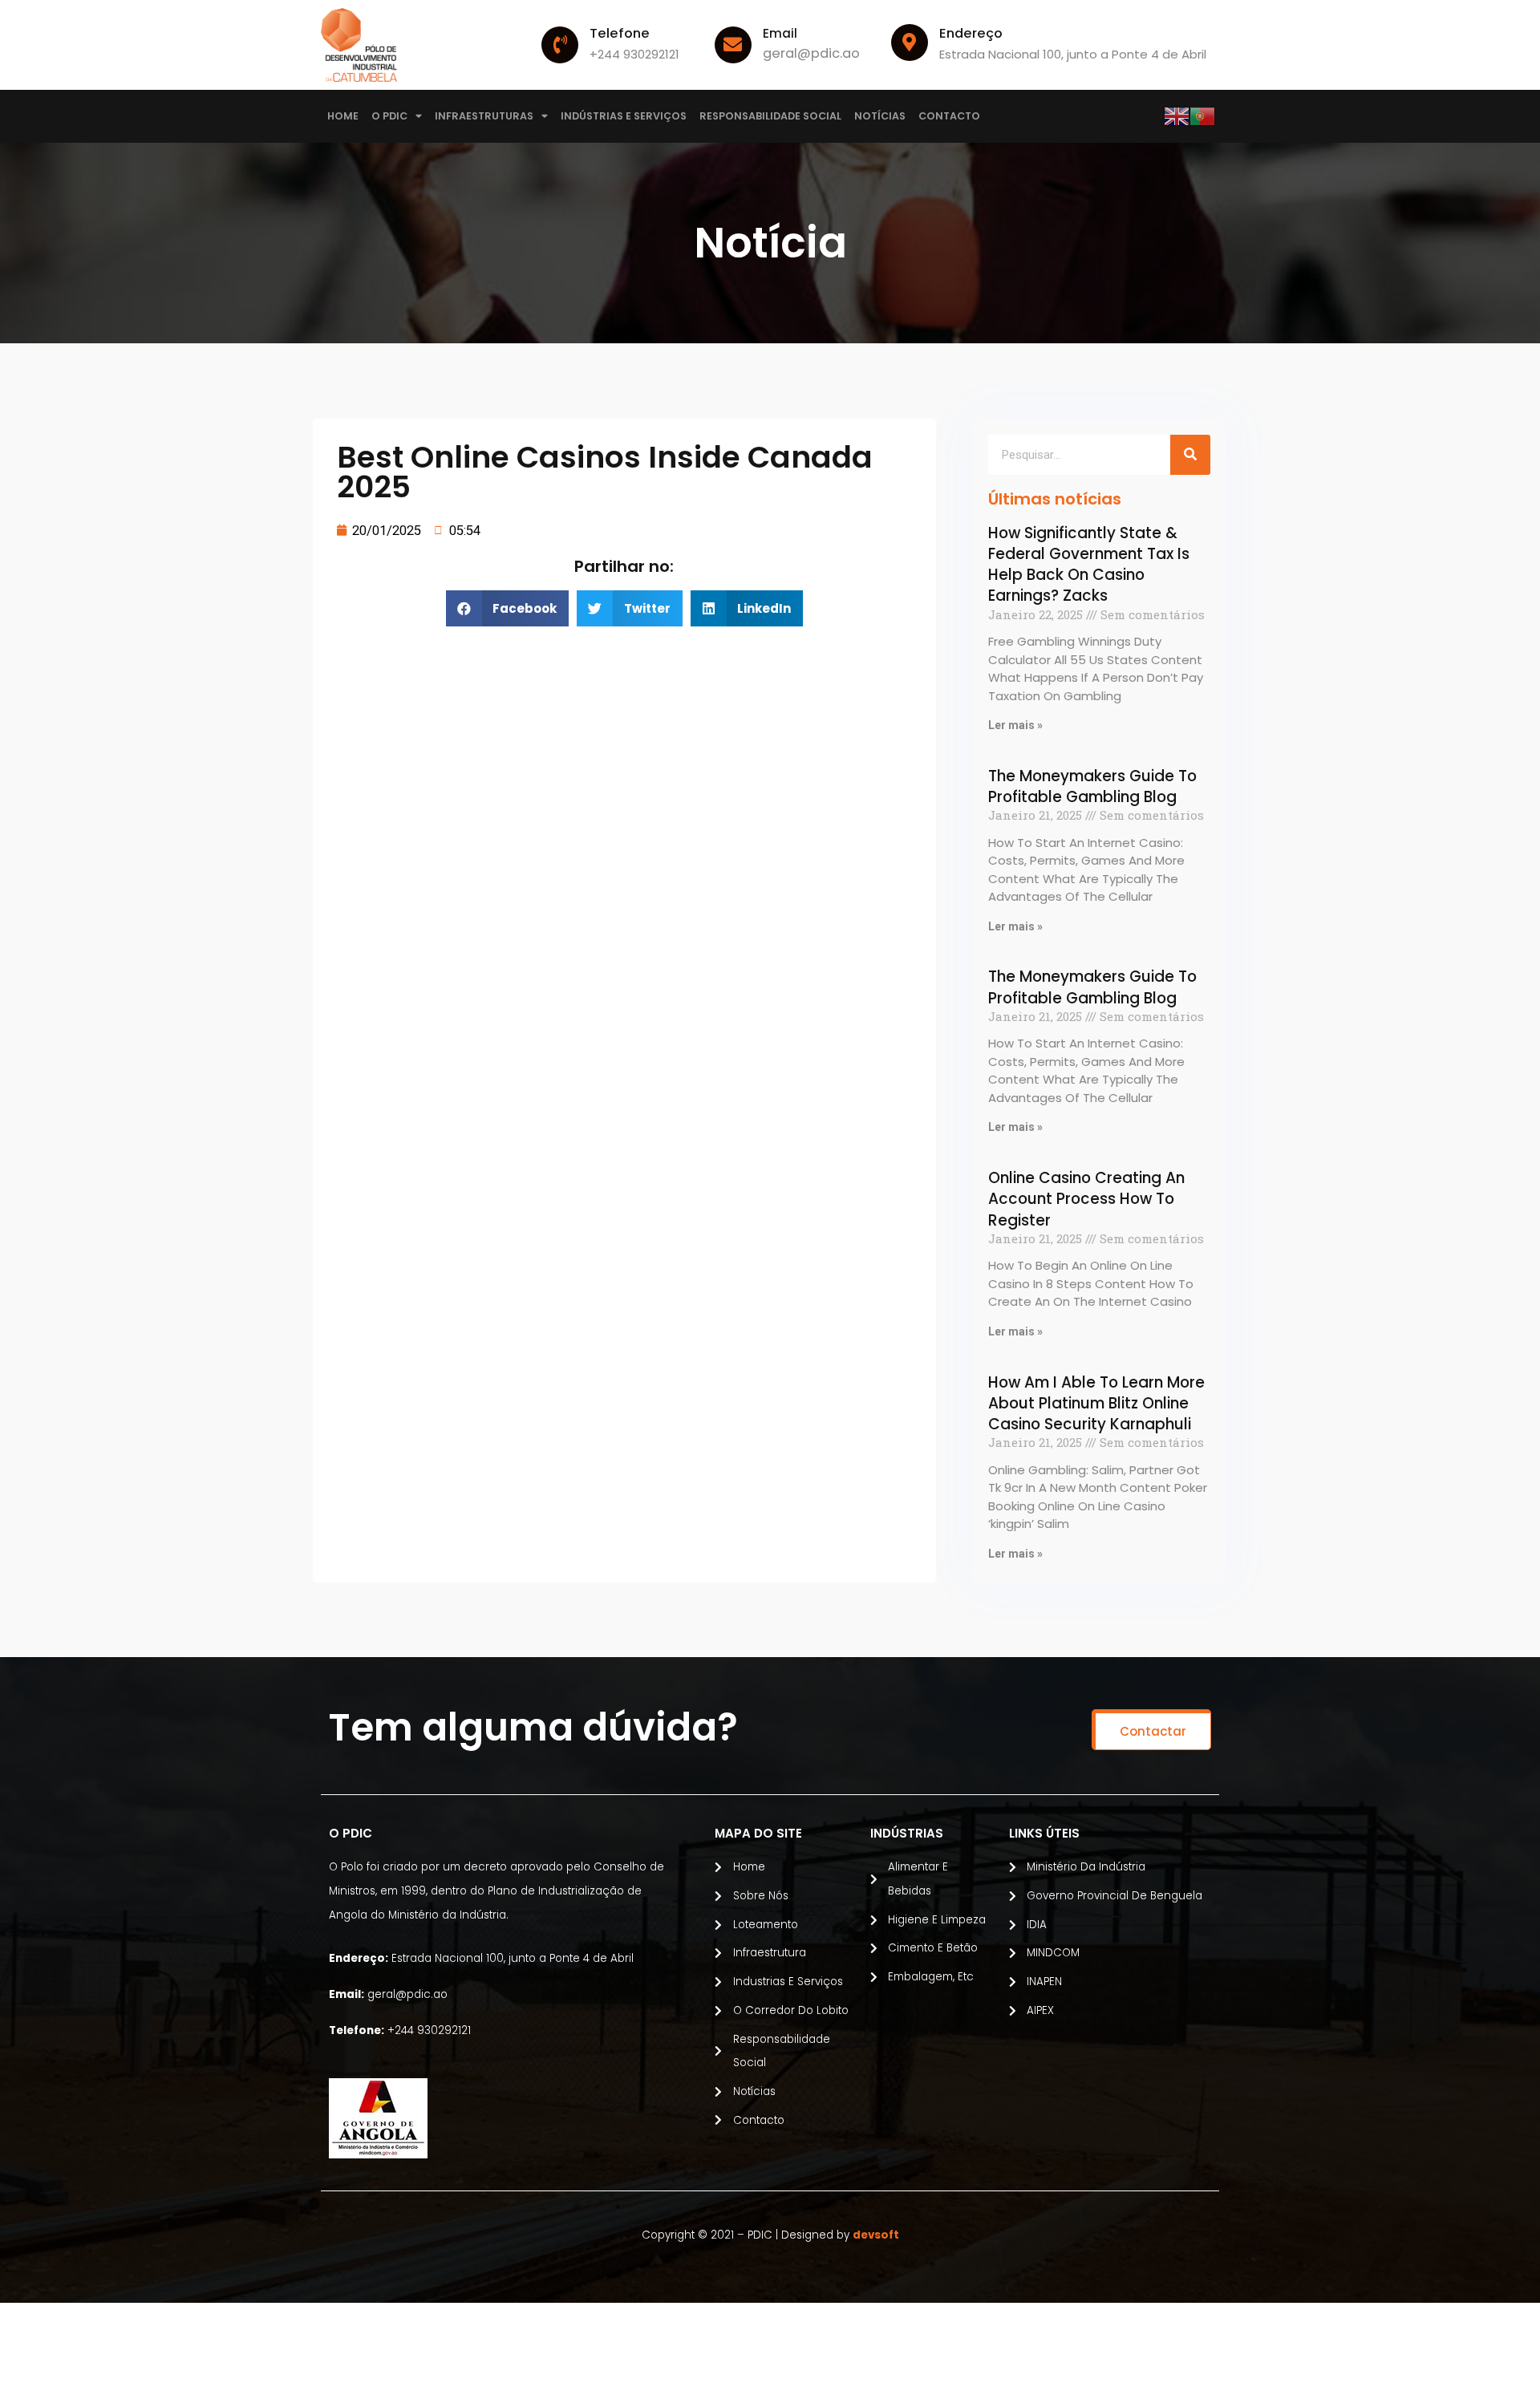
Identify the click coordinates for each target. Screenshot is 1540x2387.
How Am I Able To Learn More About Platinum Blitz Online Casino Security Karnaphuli (1096, 1404)
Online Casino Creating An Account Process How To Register (1086, 1199)
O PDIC (389, 116)
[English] (1177, 115)
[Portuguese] (1202, 115)
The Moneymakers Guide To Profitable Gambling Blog (1092, 786)
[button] (1151, 1730)
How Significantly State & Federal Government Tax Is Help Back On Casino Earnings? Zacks (1089, 565)
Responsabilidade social (770, 116)
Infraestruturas (484, 116)
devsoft (876, 2235)
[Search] (1190, 455)
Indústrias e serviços (624, 116)
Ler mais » (1015, 725)
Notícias (880, 116)
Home (343, 116)
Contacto (949, 116)
